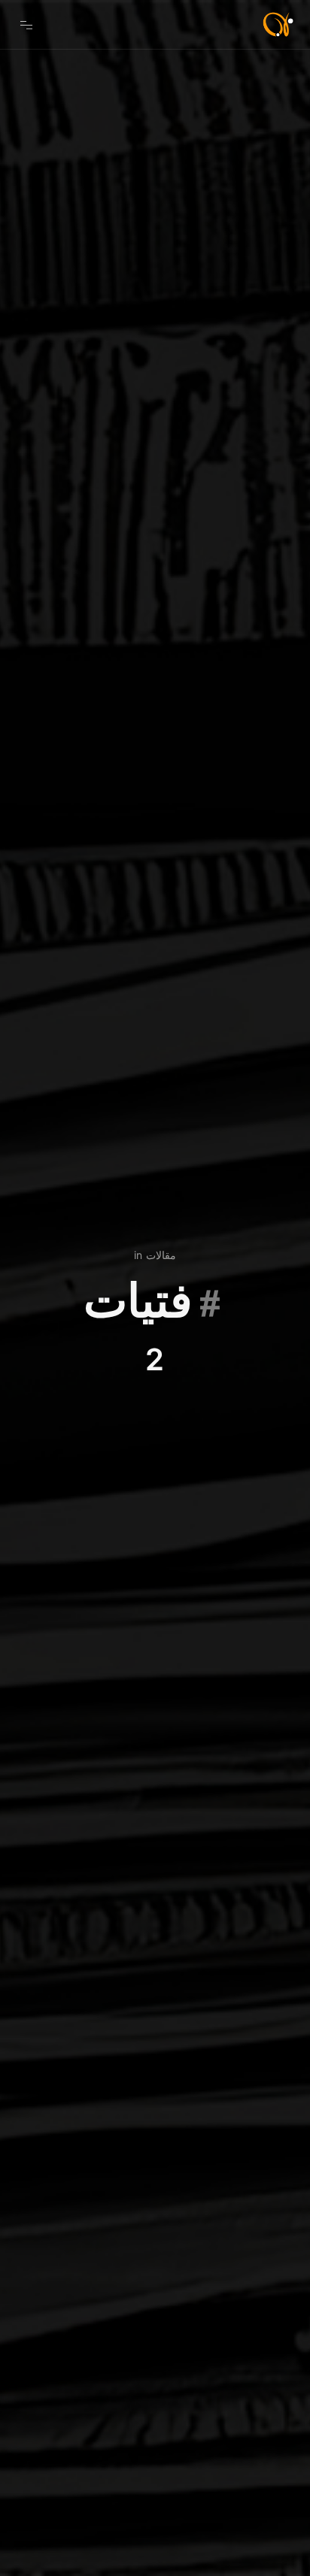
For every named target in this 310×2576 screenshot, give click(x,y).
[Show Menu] (26, 24)
